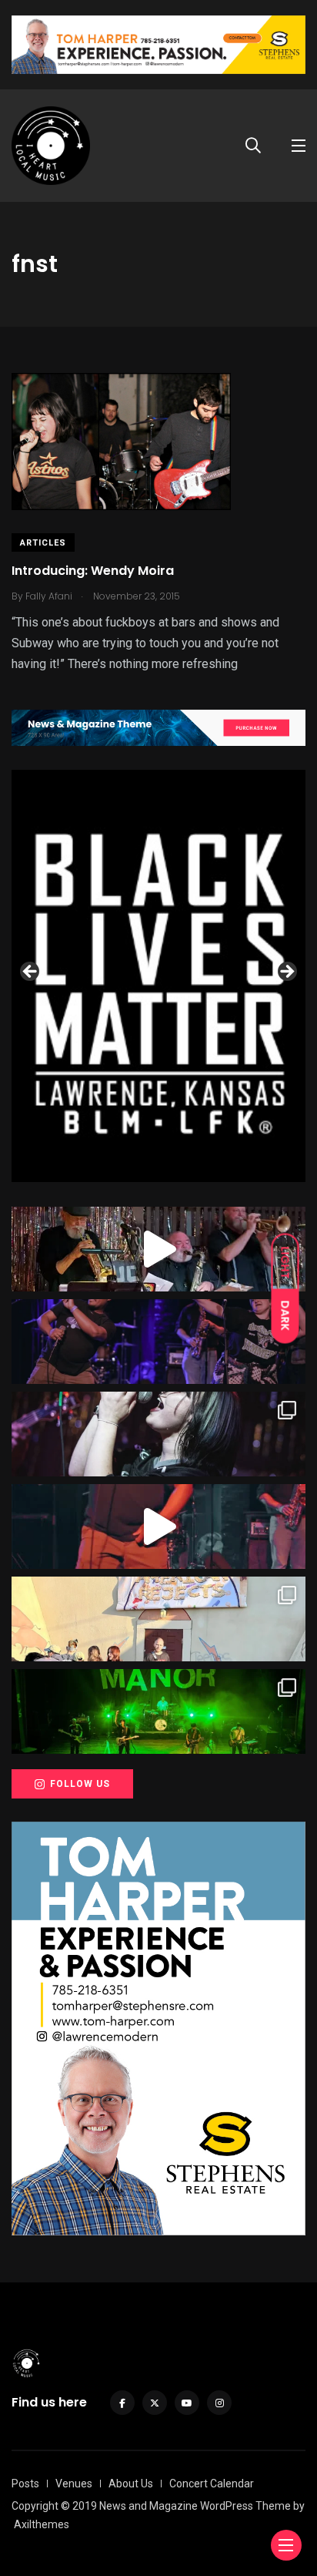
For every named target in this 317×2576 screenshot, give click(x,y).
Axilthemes (42, 2524)
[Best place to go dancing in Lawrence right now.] (158, 1249)
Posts (25, 2484)
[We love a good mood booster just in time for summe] (158, 1342)
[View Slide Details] (158, 976)
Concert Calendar (212, 2484)
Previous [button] (31, 972)
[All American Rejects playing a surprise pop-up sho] (158, 1619)
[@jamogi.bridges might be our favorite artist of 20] (158, 1526)
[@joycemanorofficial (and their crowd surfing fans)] (158, 1711)
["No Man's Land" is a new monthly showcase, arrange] (158, 1434)
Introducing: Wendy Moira (93, 571)
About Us (131, 2484)
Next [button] (286, 972)
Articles (43, 543)
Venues (74, 2484)
